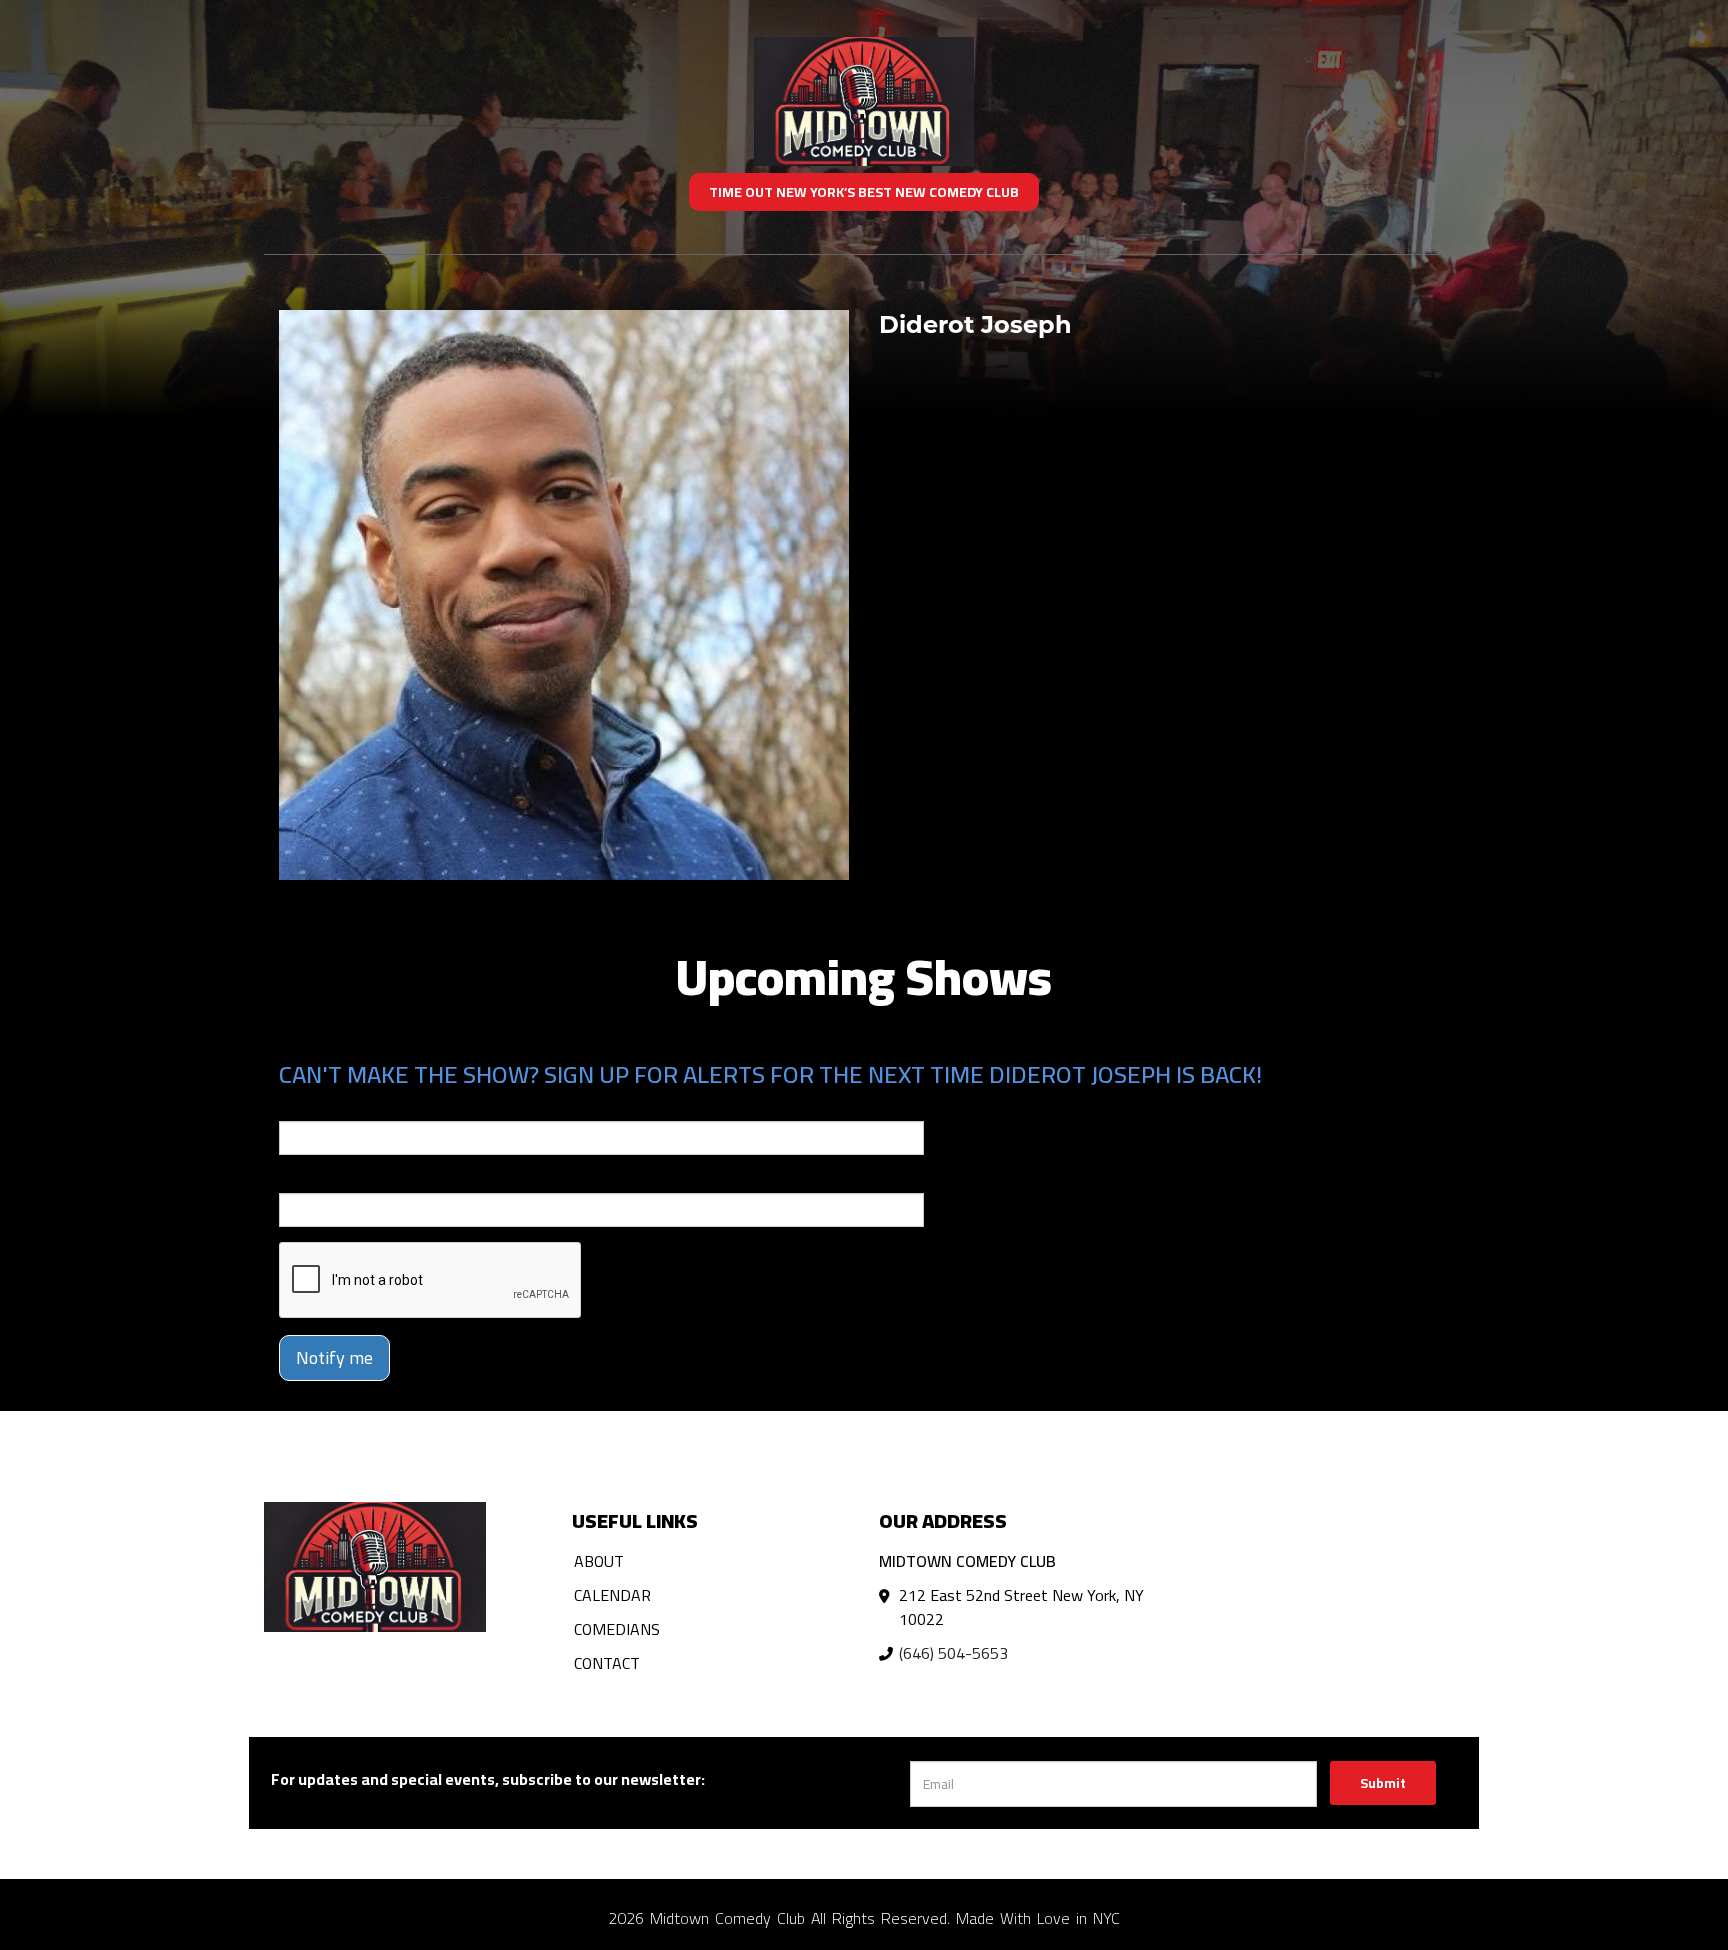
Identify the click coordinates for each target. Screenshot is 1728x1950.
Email (297, 1107)
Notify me (334, 1357)
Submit (1383, 1783)
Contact (607, 1663)
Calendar (612, 1595)
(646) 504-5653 (953, 1653)
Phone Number (327, 1179)
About (599, 1561)
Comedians (617, 1629)
